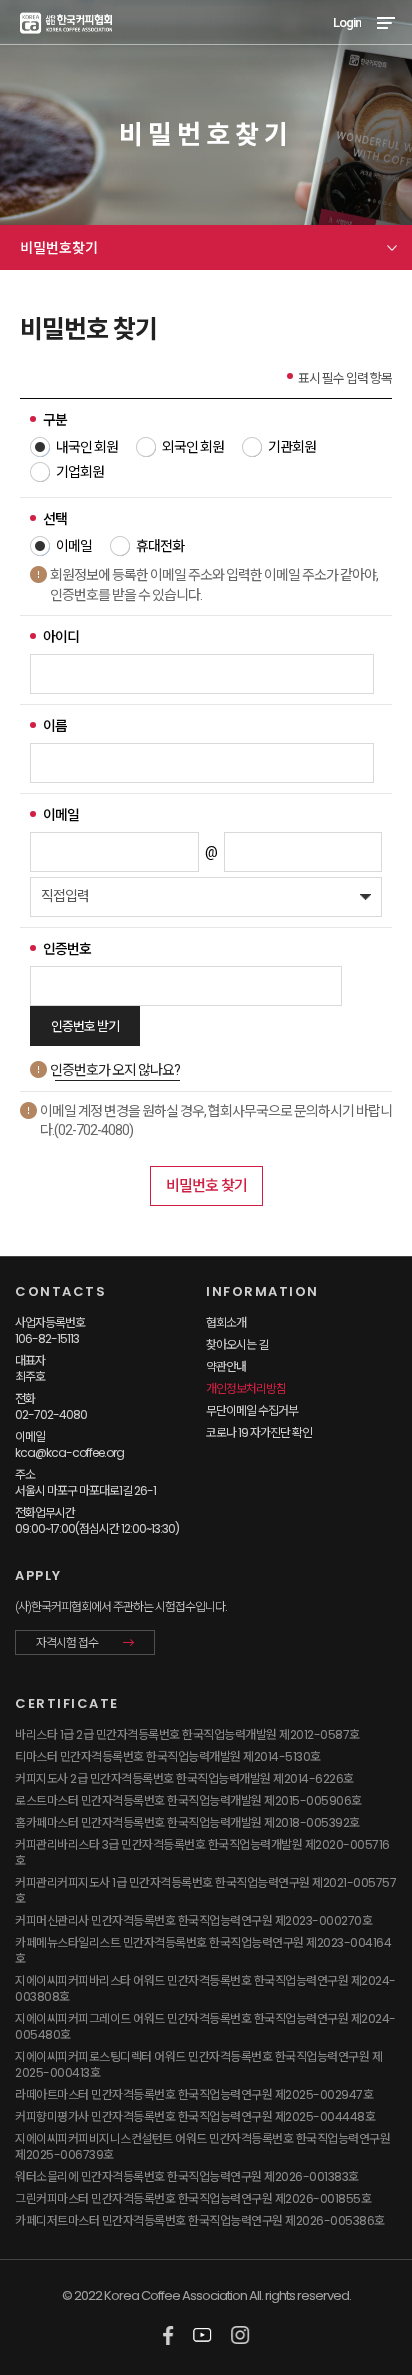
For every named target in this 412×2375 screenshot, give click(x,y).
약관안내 (226, 1366)
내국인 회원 (87, 447)
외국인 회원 (193, 447)
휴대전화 (160, 546)
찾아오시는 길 (237, 1344)
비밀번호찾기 (59, 248)
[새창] (168, 2335)
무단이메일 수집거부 (252, 1410)
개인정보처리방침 (246, 1388)
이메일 (74, 546)
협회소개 (226, 1322)
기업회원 (80, 472)
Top (383, 2306)
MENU (385, 22)
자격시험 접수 (67, 1643)
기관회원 (292, 447)
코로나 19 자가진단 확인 (259, 1432)
